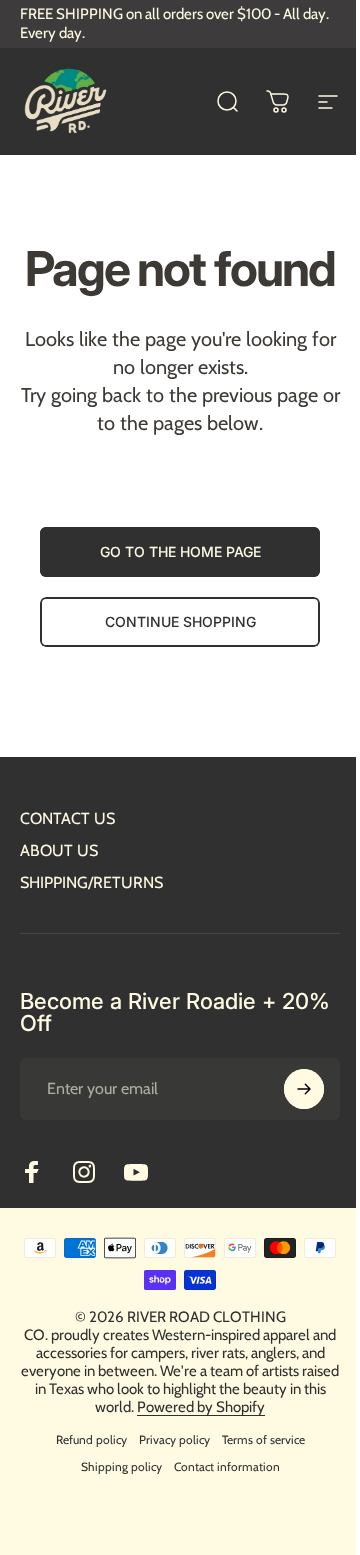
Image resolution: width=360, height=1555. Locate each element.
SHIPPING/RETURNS (91, 882)
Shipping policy (121, 1466)
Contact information (227, 1466)
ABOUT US (59, 850)
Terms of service (263, 1439)
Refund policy (91, 1439)
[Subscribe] (304, 1089)
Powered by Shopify (201, 1407)
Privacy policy (174, 1439)
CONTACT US (67, 818)
